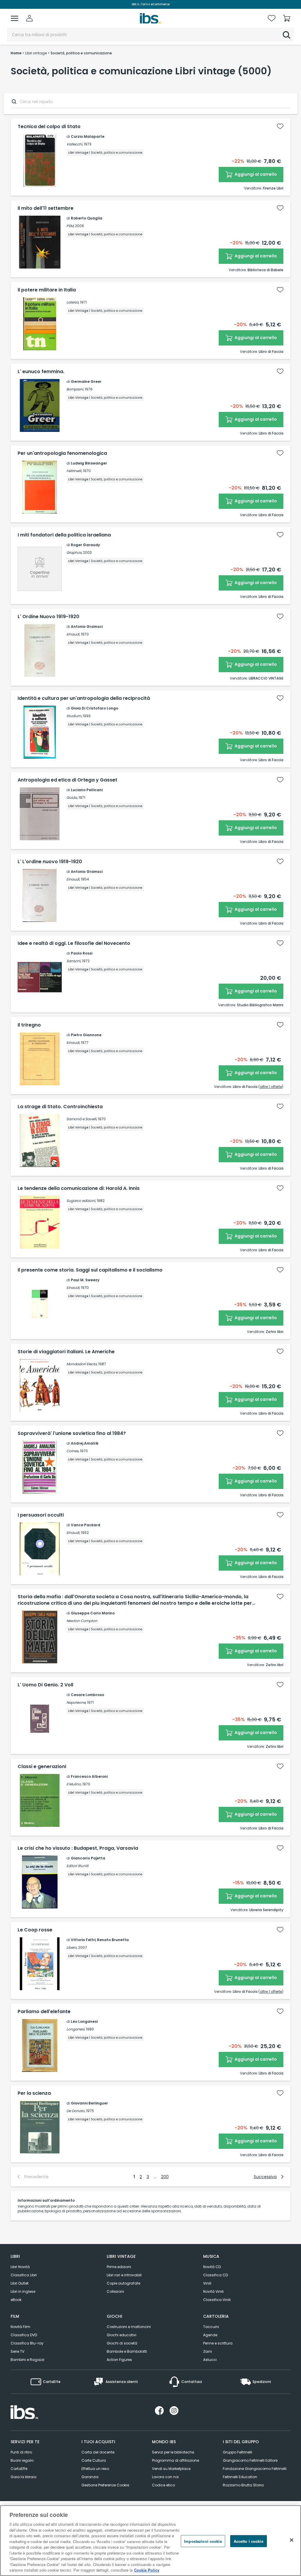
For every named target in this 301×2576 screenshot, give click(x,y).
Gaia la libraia (24, 2477)
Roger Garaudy (85, 545)
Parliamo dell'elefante (44, 2012)
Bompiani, (75, 389)
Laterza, (73, 302)
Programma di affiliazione (175, 2460)
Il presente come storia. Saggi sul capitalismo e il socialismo (90, 1270)
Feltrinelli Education (240, 2477)
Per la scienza (34, 2093)
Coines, (73, 1451)
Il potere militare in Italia (47, 290)
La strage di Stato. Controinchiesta (60, 1107)
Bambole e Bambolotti (127, 2351)
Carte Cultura (94, 2460)
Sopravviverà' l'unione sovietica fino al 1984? (72, 1433)
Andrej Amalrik (85, 1443)
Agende (210, 2335)
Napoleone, (76, 1702)
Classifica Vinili (217, 2300)
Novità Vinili (213, 2291)
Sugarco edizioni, (81, 1201)
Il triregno (29, 1025)
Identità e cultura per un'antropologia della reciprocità (84, 698)
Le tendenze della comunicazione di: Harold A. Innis (79, 1188)
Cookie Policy (147, 2570)
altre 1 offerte (271, 1087)
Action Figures (119, 2360)
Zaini (208, 2351)
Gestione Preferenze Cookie (105, 2485)
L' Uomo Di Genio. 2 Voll (45, 1685)
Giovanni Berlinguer (89, 2103)
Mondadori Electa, (82, 1364)
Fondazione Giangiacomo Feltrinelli (255, 2469)
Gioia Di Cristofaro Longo (95, 708)
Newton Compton (82, 1621)
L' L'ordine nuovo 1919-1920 (50, 862)
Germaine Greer (86, 381)
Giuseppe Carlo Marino (93, 1613)
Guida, (72, 798)
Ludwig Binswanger (89, 463)
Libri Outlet (20, 2283)
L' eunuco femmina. (41, 372)
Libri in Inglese (23, 2291)
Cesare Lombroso (87, 1695)
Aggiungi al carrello (255, 174)
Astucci (210, 2360)
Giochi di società (122, 2343)
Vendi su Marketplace (171, 2469)
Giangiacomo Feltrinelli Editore (250, 2460)
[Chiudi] (292, 2540)
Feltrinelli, (74, 471)
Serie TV (17, 2351)
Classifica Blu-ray (27, 2343)
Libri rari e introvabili (124, 2275)
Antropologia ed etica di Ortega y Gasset (67, 780)
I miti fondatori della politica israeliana (64, 535)
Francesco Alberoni (89, 1776)
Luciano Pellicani (87, 790)
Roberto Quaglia (87, 218)
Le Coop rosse (35, 1930)
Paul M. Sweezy (85, 1280)
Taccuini (211, 2327)
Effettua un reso (95, 2469)
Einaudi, (73, 634)
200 (165, 2177)
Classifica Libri (24, 2275)
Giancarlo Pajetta (88, 1858)
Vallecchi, (75, 144)
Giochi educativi (122, 2335)
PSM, (70, 226)
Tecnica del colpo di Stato (49, 127)
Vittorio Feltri (83, 1940)
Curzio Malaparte (88, 136)
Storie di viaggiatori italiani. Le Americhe (66, 1352)
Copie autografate (123, 2283)
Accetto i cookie (249, 2541)
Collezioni (115, 2291)
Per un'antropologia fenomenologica (62, 453)
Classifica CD (215, 2275)
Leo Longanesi (84, 2021)
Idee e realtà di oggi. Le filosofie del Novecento (74, 943)
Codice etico (163, 2485)
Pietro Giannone (86, 1035)
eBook (16, 2300)
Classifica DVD (24, 2335)
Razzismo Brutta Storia (243, 2485)
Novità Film (20, 2327)
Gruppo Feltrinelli (238, 2452)
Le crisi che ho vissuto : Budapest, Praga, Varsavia (78, 1848)
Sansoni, (74, 961)
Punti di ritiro (21, 2452)
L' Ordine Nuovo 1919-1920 (49, 617)
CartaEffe (19, 2469)
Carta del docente (98, 2452)
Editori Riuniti (77, 1866)
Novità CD (212, 2267)
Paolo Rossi (82, 953)
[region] (150, 2541)
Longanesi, (76, 2029)
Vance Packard (86, 1525)
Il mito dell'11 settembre (46, 208)
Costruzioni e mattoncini (129, 2327)
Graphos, (74, 552)
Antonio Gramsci (87, 627)
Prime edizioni (119, 2267)
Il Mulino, (74, 1784)
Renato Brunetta (113, 1940)
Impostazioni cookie (203, 2541)
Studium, (74, 716)
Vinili (207, 2283)
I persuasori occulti (41, 1515)
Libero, (72, 1947)
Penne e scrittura (218, 2343)
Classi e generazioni (42, 1767)
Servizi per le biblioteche (173, 2452)
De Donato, (76, 2111)
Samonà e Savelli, (82, 1119)
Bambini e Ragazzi (27, 2360)
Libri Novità (20, 2267)
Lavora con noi (165, 2477)
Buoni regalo (22, 2460)
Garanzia (90, 2477)
